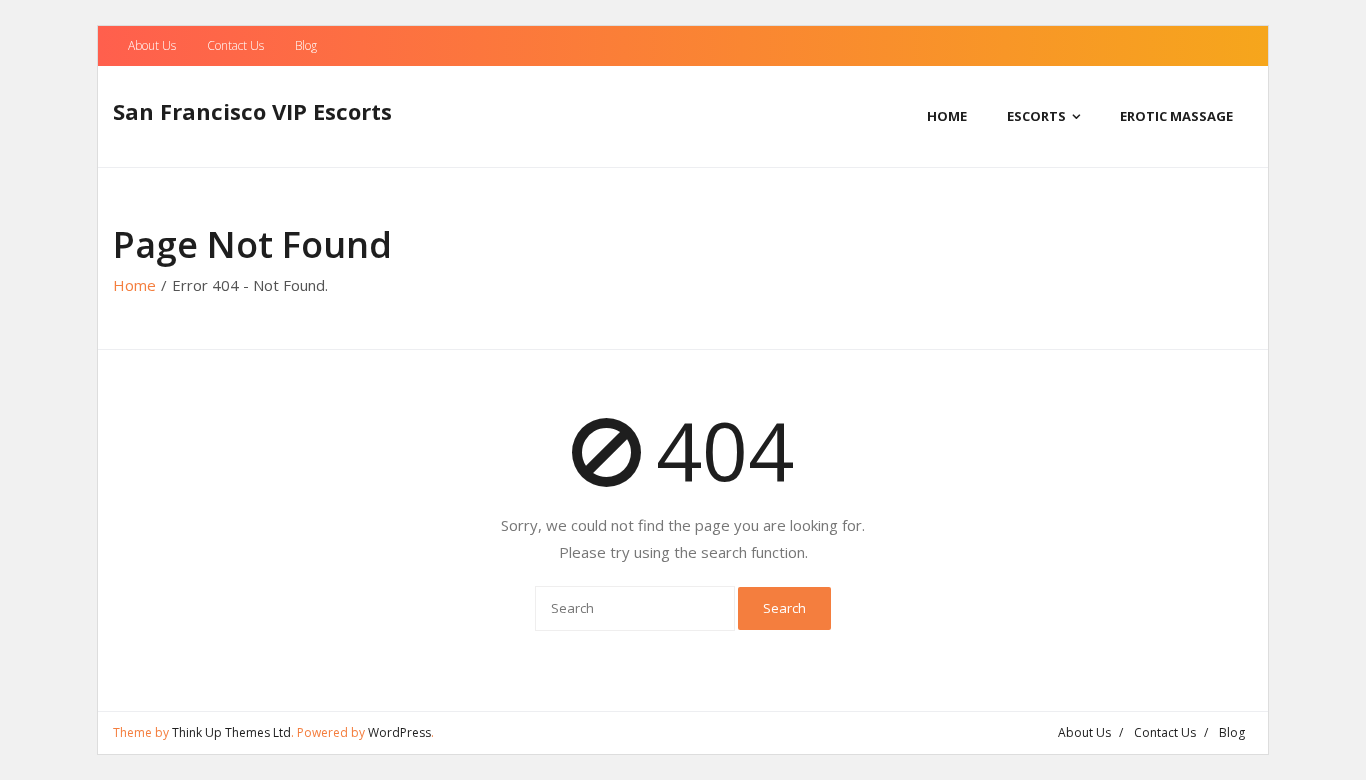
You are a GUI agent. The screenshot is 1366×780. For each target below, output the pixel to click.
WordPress (399, 732)
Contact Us (235, 45)
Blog (306, 45)
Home (134, 285)
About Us (152, 45)
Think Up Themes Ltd (231, 732)
